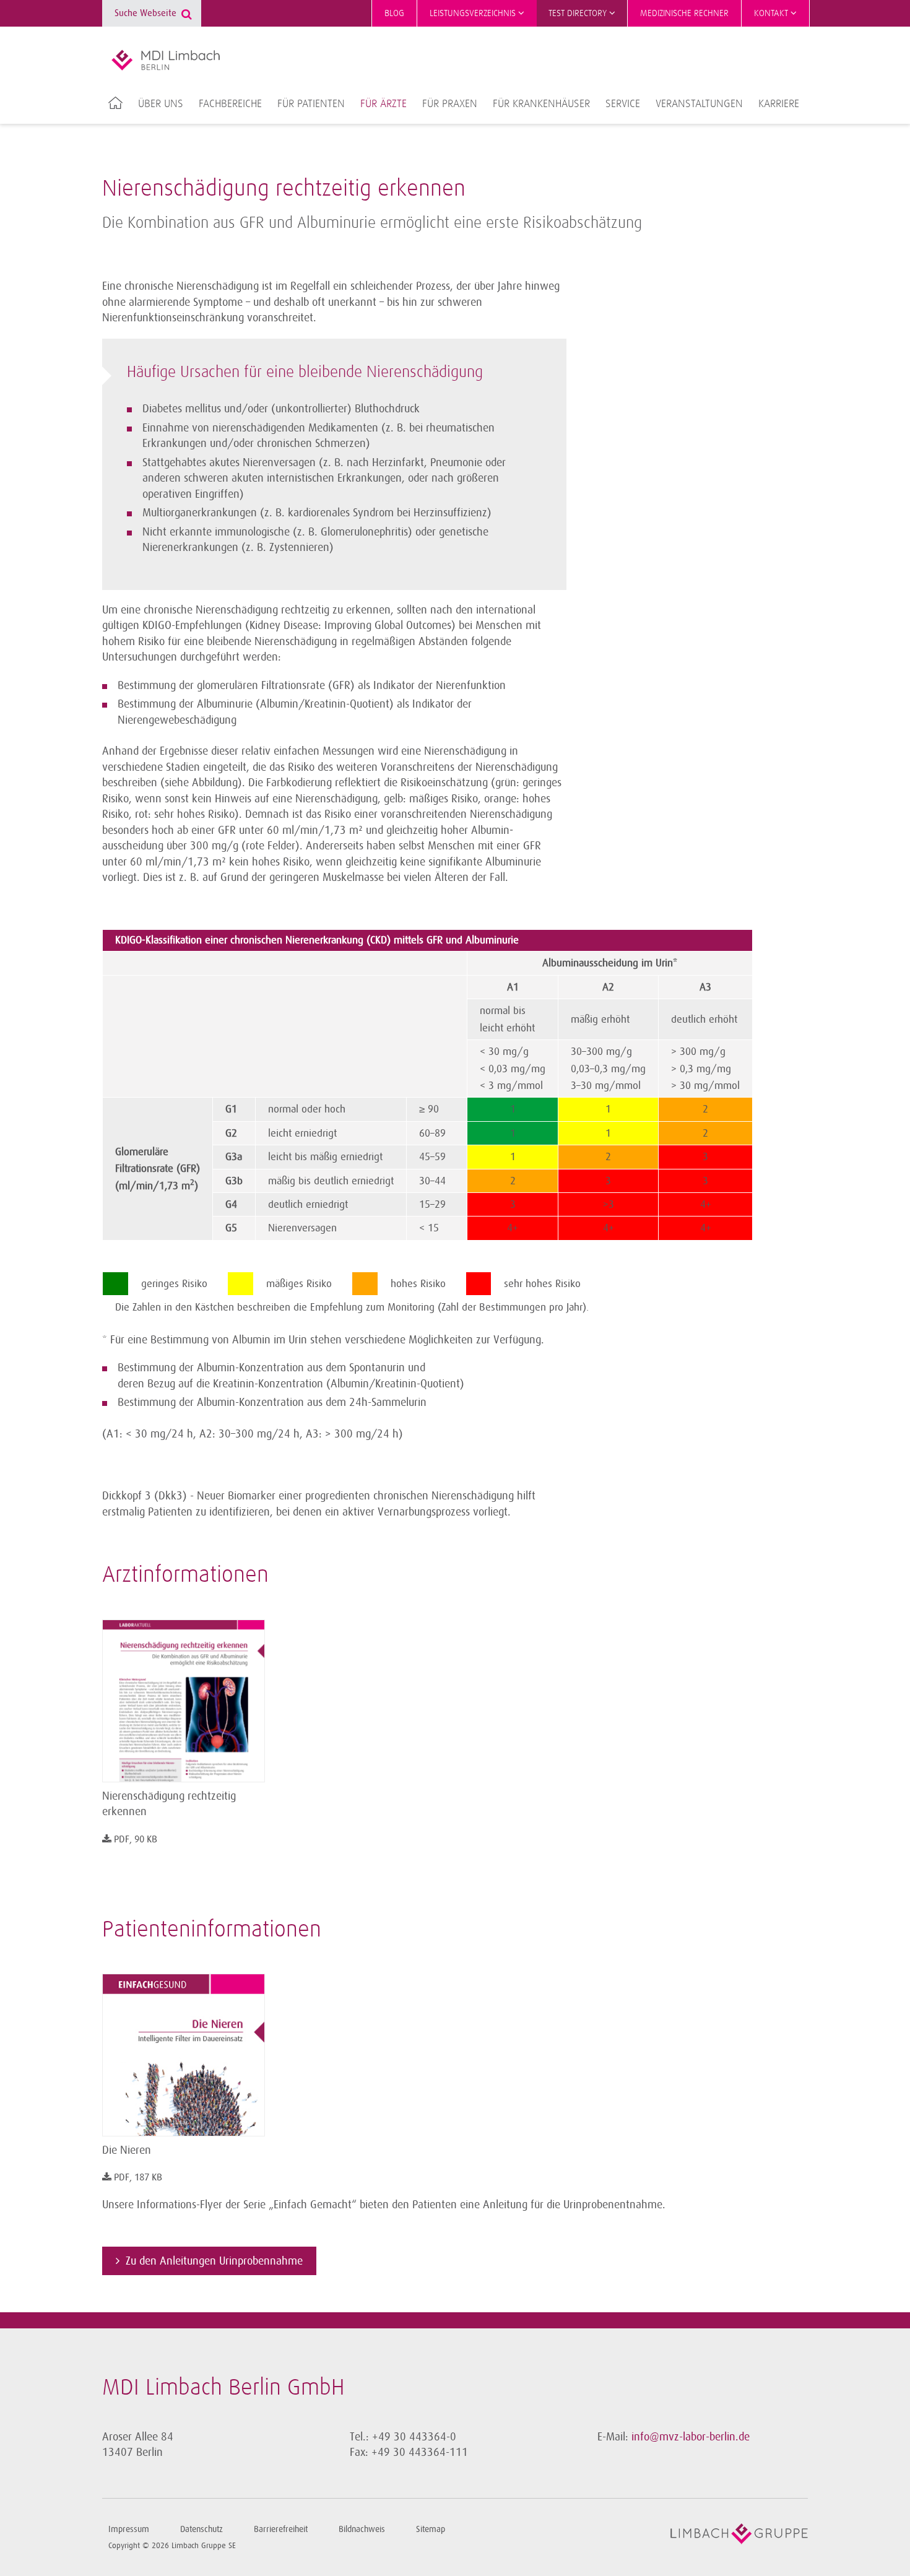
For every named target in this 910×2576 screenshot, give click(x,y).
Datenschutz (201, 2529)
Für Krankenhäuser (541, 104)
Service (623, 104)
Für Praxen (450, 104)
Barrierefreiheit (281, 2529)
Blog (394, 13)
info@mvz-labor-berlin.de (691, 2437)
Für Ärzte (383, 104)
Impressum (129, 2529)
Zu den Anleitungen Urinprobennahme (214, 2261)
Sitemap (431, 2529)
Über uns (161, 104)
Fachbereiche (230, 104)
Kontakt (772, 13)
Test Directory (579, 13)
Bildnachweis (362, 2529)
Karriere (779, 104)
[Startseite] (166, 60)
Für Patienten (311, 104)
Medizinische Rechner (684, 13)
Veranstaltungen (699, 104)
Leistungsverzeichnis (474, 13)
